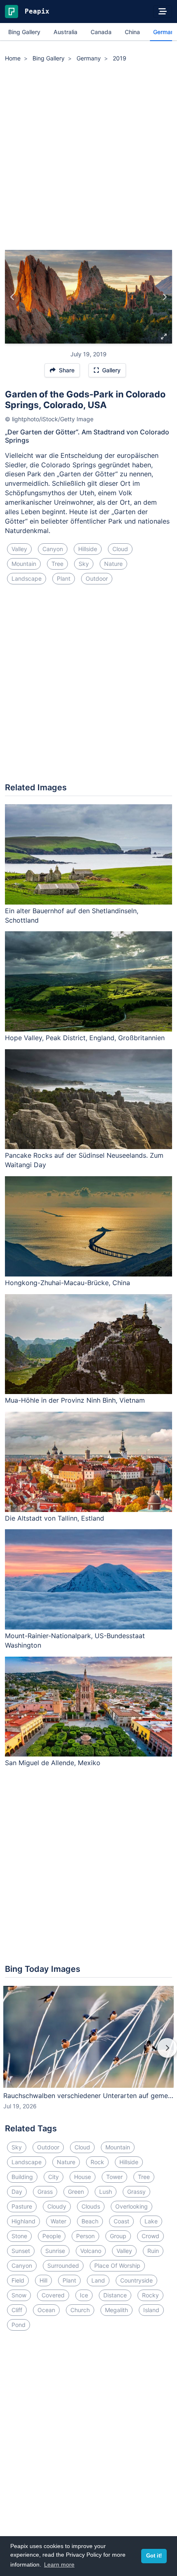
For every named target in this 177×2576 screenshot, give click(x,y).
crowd (150, 2236)
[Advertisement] (88, 157)
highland (23, 2221)
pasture (22, 2206)
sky (84, 564)
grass (45, 2192)
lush (106, 2192)
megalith (116, 2310)
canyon (53, 549)
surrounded (63, 2266)
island (151, 2310)
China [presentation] (132, 32)
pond (19, 2325)
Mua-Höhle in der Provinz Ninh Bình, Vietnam (75, 1400)
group (118, 2236)
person (85, 2236)
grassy (136, 2192)
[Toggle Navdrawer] (163, 12)
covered (53, 2295)
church (80, 2310)
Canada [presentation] (101, 32)
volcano (91, 2251)
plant (64, 578)
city (54, 2177)
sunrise (55, 2251)
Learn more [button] (59, 2564)
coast (121, 2221)
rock (97, 2162)
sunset (21, 2251)
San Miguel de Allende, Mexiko (53, 1763)
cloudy (57, 2206)
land (98, 2280)
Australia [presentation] (65, 32)
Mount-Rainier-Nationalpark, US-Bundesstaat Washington (75, 1640)
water (58, 2221)
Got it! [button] (154, 2556)
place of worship (117, 2266)
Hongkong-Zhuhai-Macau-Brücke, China (68, 1283)
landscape (27, 578)
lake (151, 2221)
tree (57, 564)
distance (115, 2295)
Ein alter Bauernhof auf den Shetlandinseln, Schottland (72, 915)
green (76, 2192)
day (17, 2192)
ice (84, 2295)
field (18, 2280)
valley (19, 549)
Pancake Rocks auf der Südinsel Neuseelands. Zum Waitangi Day (84, 1160)
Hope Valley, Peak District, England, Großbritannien (85, 1038)
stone (19, 2236)
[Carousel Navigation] (88, 2054)
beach (90, 2221)
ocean (46, 2310)
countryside (136, 2280)
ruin (153, 2251)
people (52, 2236)
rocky (150, 2295)
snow (19, 2295)
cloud (120, 549)
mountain (24, 564)
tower (114, 2177)
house (83, 2177)
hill (43, 2280)
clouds (91, 2206)
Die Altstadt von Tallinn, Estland (55, 1518)
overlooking (132, 2206)
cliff (17, 2310)
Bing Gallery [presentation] (24, 32)
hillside (88, 549)
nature (113, 564)
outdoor (97, 578)
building (22, 2177)
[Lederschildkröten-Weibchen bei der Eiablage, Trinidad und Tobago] (13, 297)
